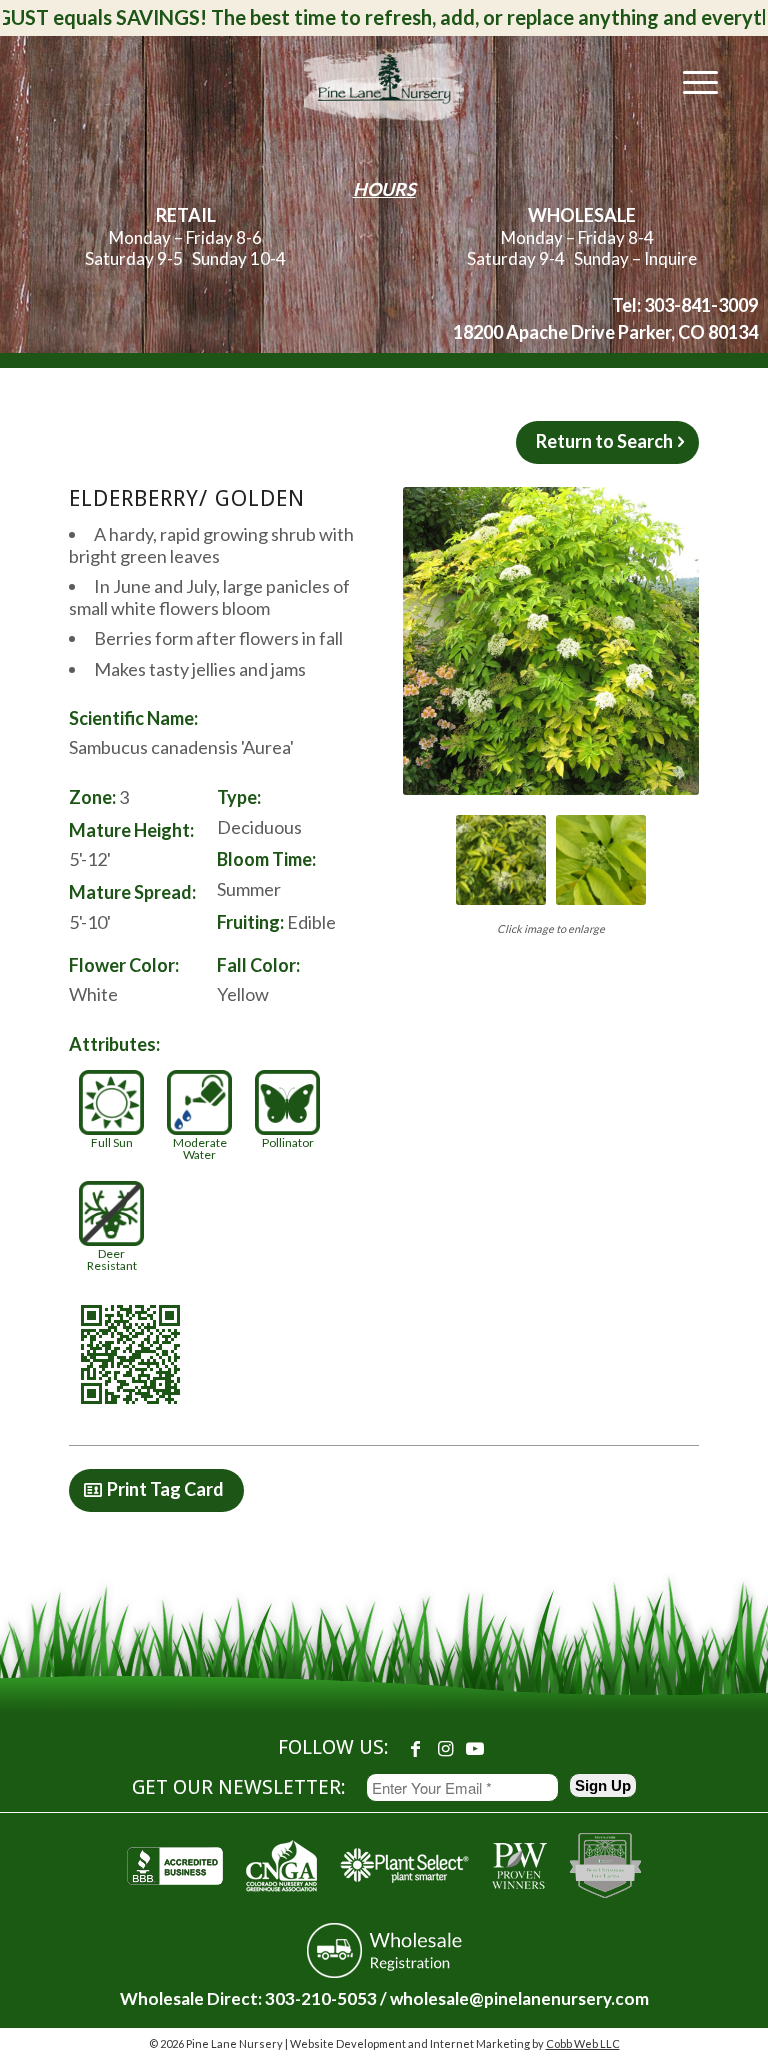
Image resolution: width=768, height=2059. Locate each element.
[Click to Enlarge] (551, 641)
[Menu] (690, 81)
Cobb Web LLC (583, 2043)
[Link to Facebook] (415, 1748)
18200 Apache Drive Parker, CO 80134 (605, 332)
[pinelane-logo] (384, 81)
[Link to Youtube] (475, 1748)
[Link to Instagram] (445, 1748)
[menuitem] (690, 81)
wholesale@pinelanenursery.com (519, 1998)
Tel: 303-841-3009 (685, 305)
